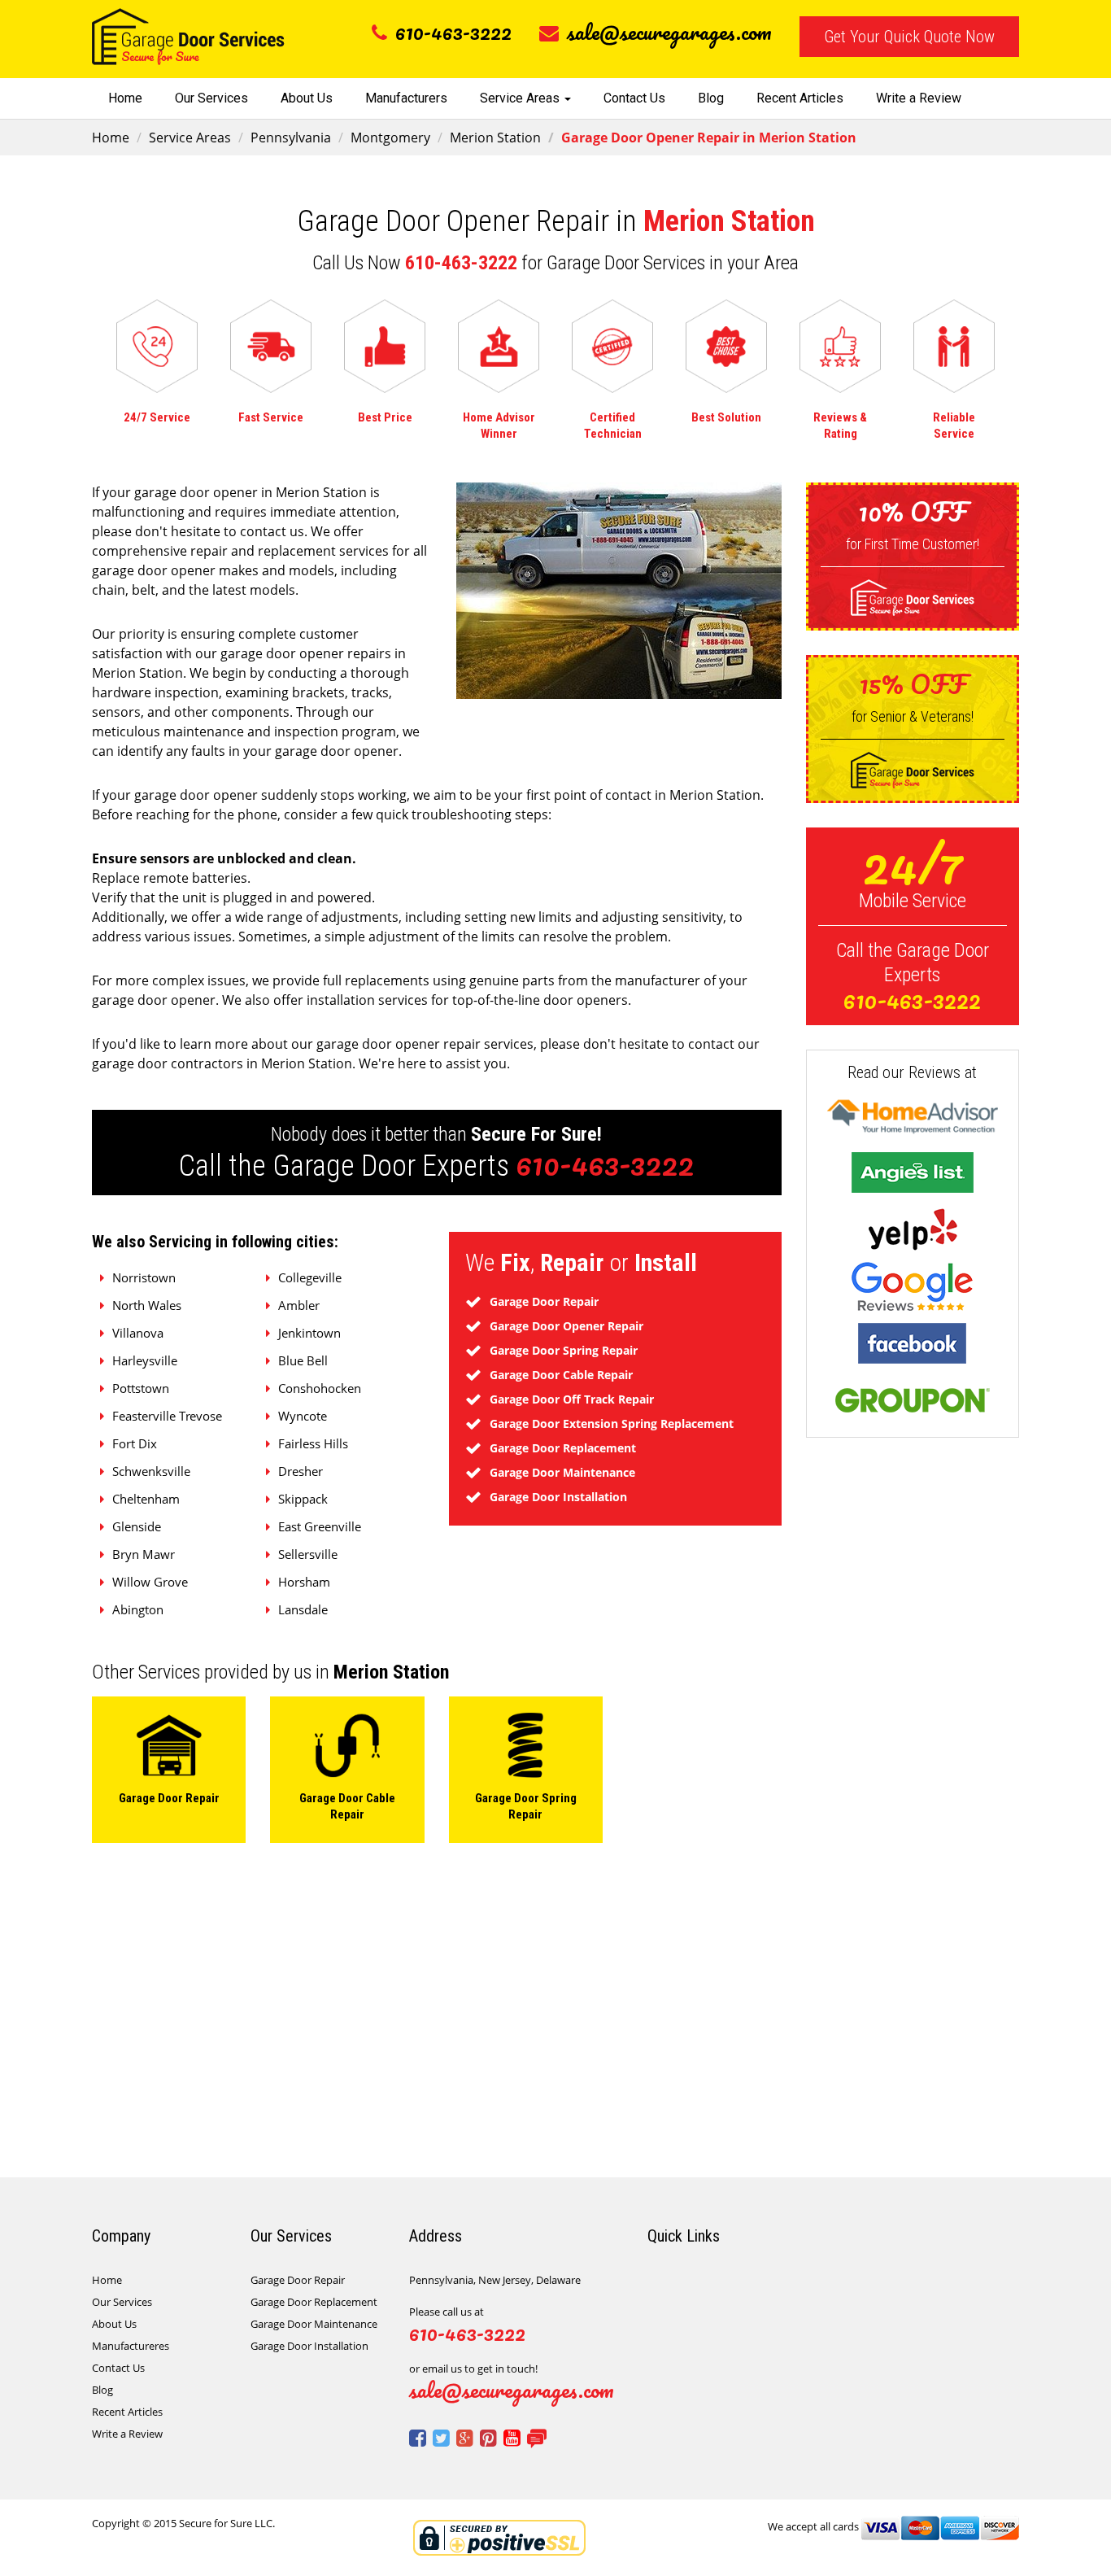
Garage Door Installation (309, 2346)
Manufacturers (406, 98)
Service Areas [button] (521, 98)
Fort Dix (135, 1443)
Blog (711, 98)
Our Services (211, 98)
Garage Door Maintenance (314, 2324)
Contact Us (634, 98)
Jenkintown (309, 1333)
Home (125, 98)
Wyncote (303, 1416)
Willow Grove (150, 1582)
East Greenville (320, 1526)
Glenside (137, 1526)
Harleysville (145, 1360)
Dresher (301, 1471)
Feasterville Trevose (167, 1416)
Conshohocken (320, 1388)
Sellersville (308, 1554)
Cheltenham (146, 1499)
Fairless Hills (313, 1443)
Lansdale (303, 1609)
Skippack (303, 1499)
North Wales (147, 1305)
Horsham (304, 1582)
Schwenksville (151, 1471)
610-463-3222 (453, 32)
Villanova (138, 1333)
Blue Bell (303, 1360)
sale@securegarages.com (669, 32)
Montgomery (390, 138)
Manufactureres (131, 2346)
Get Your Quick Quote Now (909, 37)
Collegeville (310, 1277)
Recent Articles (800, 98)
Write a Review (919, 98)
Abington (138, 1609)
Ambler (299, 1305)
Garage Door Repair (298, 2280)
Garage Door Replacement (314, 2302)
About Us (307, 98)
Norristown (144, 1277)
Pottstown (141, 1388)
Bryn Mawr (144, 1554)
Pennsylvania (291, 138)
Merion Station (495, 138)
